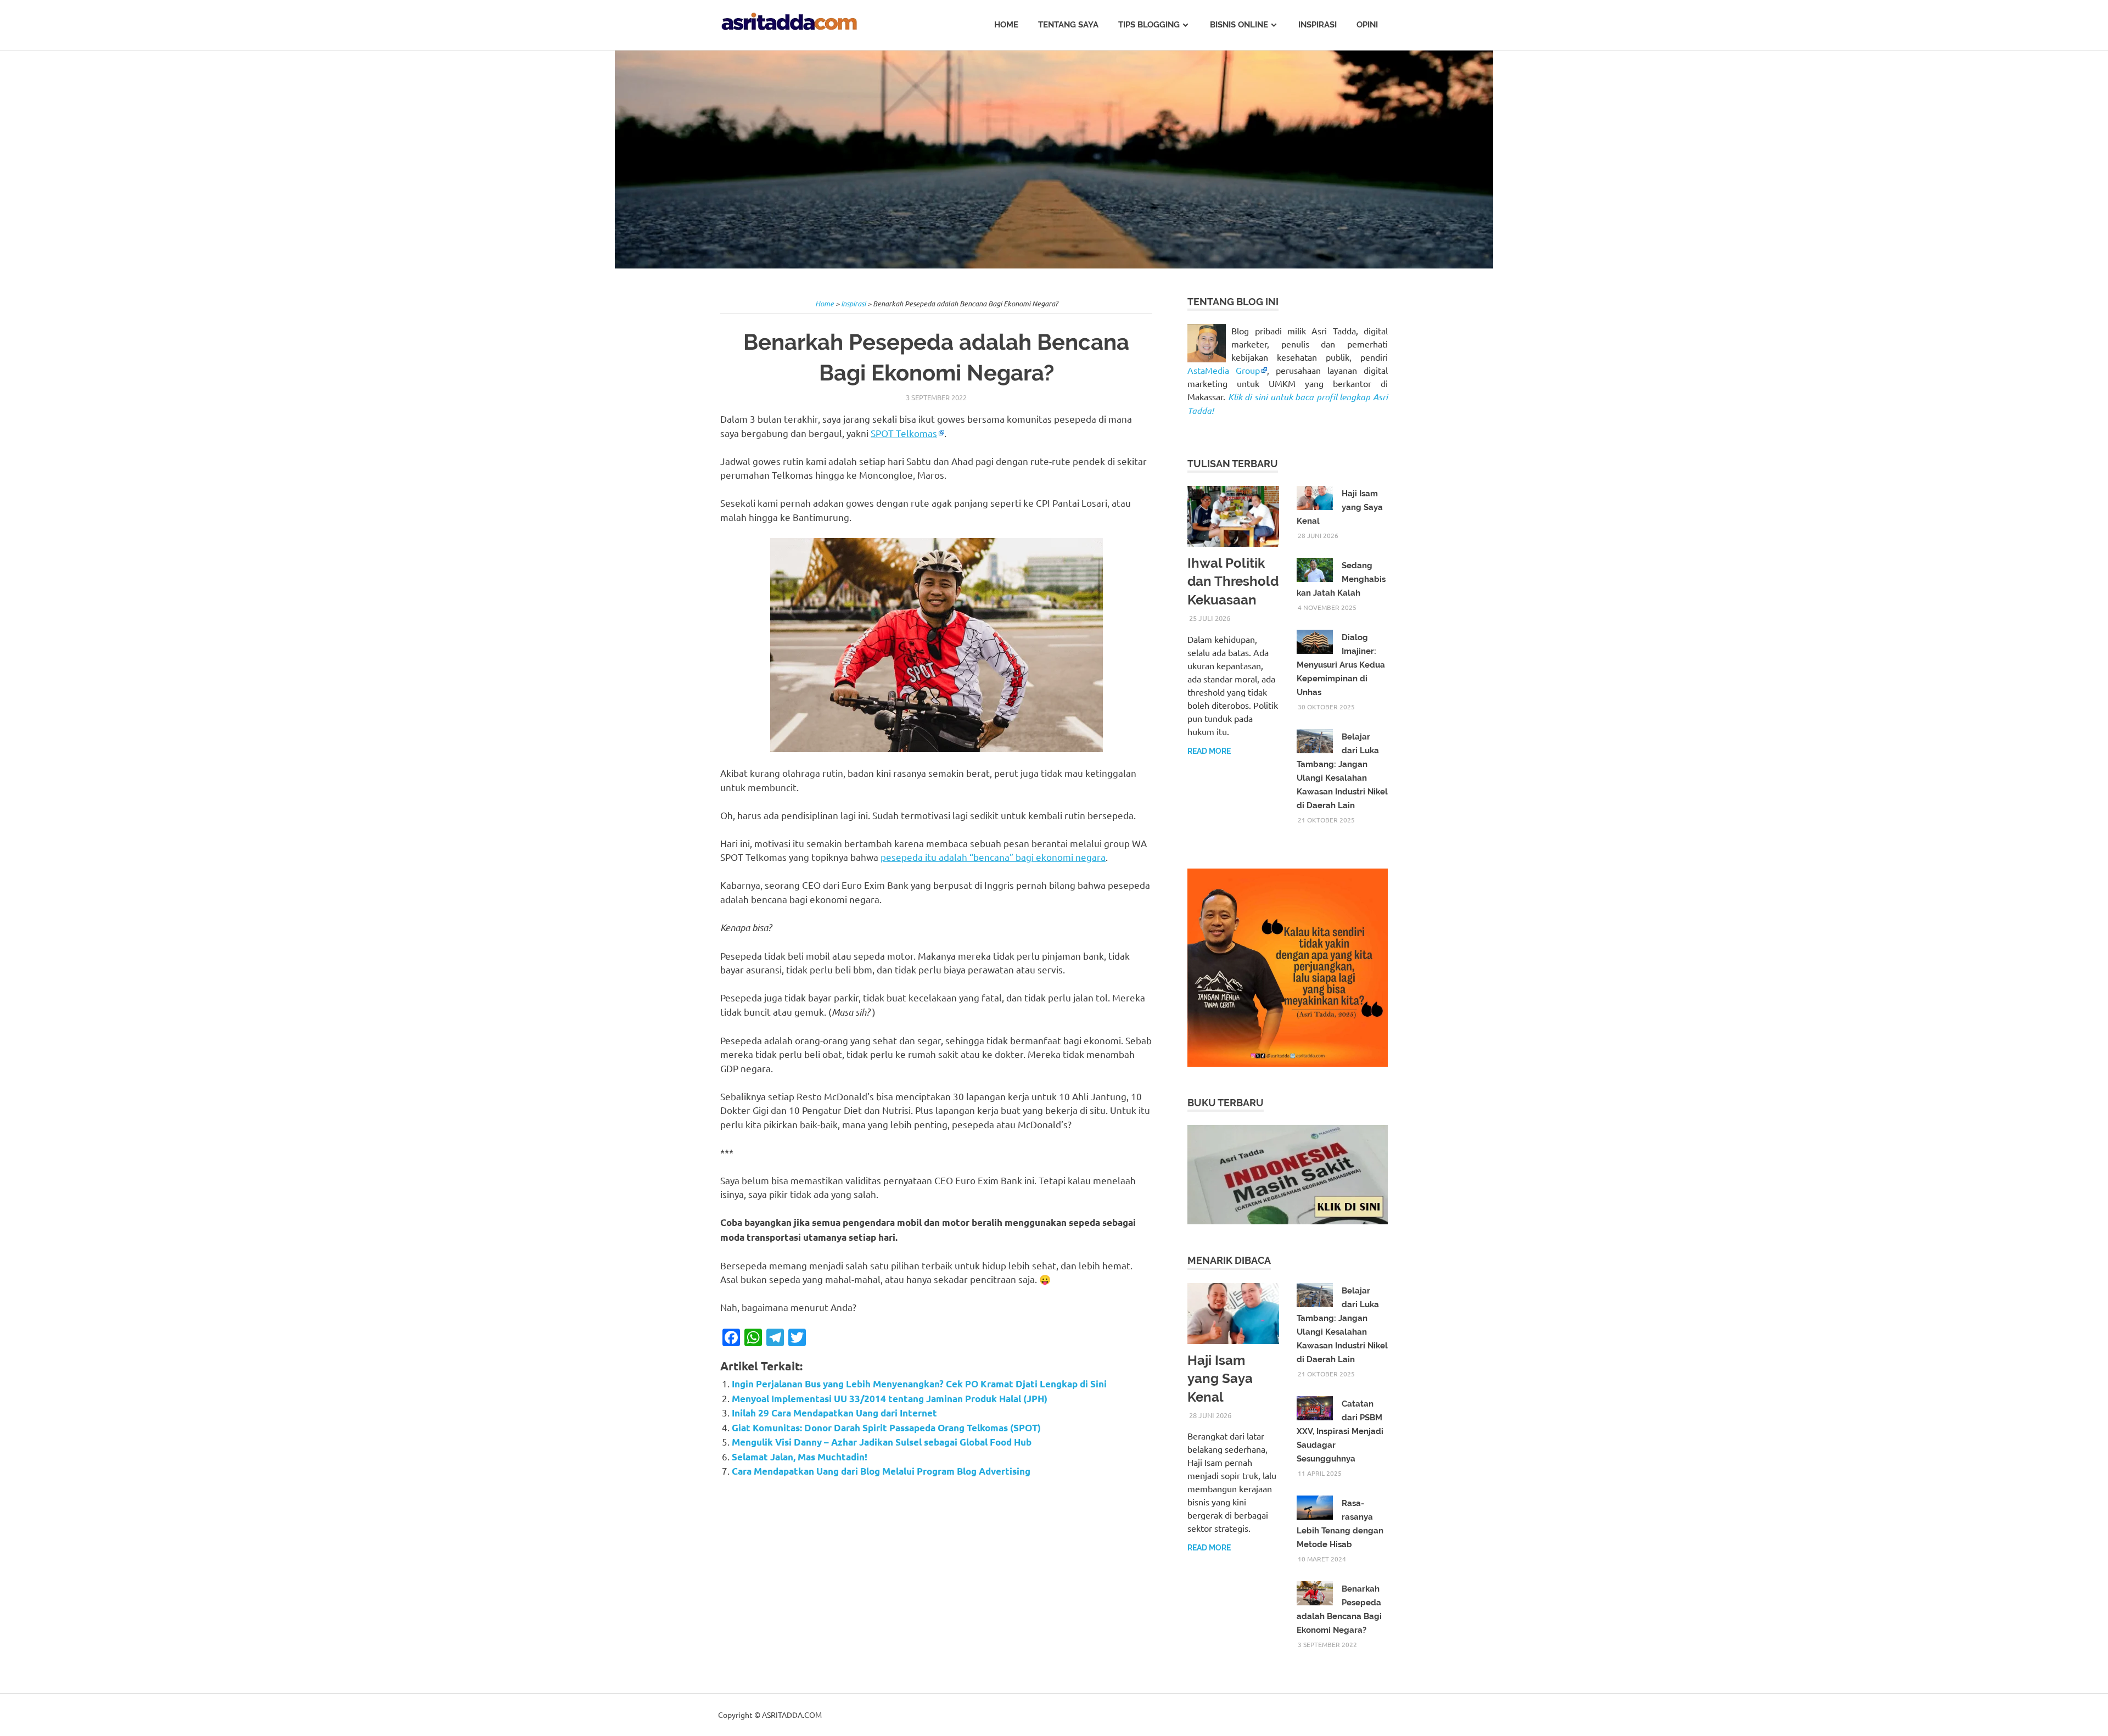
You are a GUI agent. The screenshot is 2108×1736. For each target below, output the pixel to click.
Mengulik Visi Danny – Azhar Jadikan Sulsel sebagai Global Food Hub (882, 1442)
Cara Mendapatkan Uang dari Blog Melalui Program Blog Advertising (881, 1471)
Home (1006, 25)
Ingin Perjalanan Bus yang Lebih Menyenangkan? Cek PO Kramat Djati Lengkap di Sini (919, 1384)
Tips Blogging (1149, 25)
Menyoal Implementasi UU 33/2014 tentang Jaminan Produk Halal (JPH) (890, 1399)
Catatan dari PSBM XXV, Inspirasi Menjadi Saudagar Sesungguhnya (1340, 1431)
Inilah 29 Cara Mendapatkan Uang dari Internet (834, 1413)
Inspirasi (1317, 25)
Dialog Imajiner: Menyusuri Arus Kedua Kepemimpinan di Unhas (1341, 665)
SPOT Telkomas (904, 433)
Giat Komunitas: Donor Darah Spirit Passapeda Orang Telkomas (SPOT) (886, 1428)
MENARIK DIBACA (1229, 1260)
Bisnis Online (1239, 25)
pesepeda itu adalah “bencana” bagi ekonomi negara (993, 857)
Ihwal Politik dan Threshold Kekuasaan (1233, 581)
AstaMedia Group (1224, 370)
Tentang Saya (1068, 25)
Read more (1209, 751)
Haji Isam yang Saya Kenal (1220, 1379)
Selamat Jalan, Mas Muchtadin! (800, 1457)
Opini (1367, 25)
